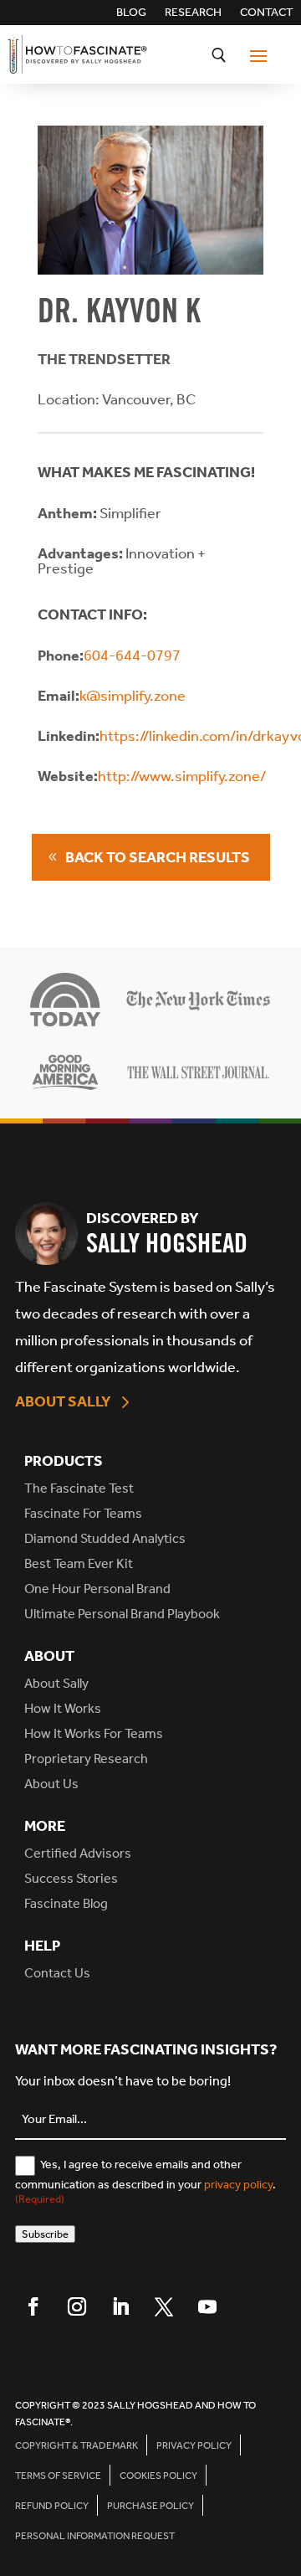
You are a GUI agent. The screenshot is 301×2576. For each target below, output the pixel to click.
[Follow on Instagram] (77, 2306)
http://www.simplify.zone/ (182, 776)
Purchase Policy (150, 2506)
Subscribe (45, 2234)
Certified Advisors (78, 1853)
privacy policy (238, 2185)
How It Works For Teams (94, 1733)
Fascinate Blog (66, 1903)
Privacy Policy (194, 2445)
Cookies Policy (158, 2476)
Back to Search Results (158, 857)
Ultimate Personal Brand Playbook (122, 1614)
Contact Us (57, 1973)
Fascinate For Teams (83, 1513)
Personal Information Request (95, 2536)
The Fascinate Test (79, 1488)
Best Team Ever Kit (79, 1563)
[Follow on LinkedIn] (120, 2306)
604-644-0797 (132, 656)
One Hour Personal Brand (97, 1589)
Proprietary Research (86, 1758)
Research (193, 13)
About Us (51, 1784)
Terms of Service (58, 2476)
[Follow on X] (164, 2306)
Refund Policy (52, 2506)
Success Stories (71, 1878)
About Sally (63, 1401)
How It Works (63, 1708)
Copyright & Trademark (77, 2445)
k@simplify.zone (133, 696)
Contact (267, 13)
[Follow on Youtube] (207, 2306)
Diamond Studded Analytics (105, 1538)
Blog (131, 13)
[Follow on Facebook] (33, 2306)
